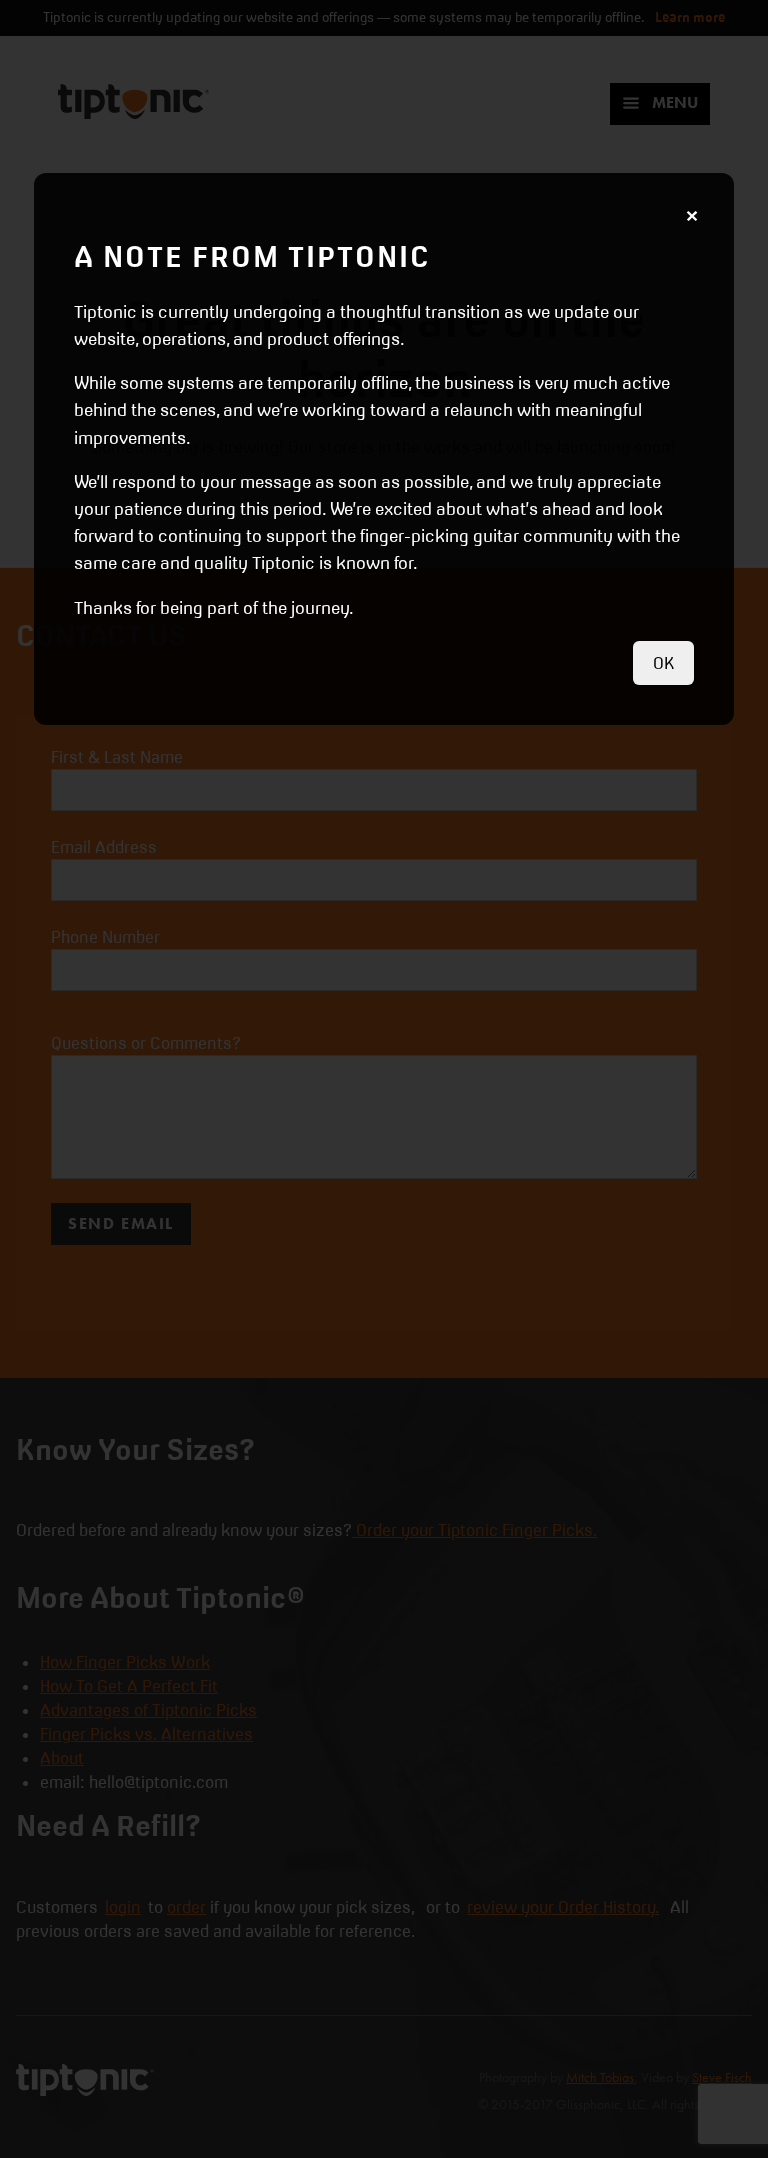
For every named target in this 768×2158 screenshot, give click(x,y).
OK (663, 663)
